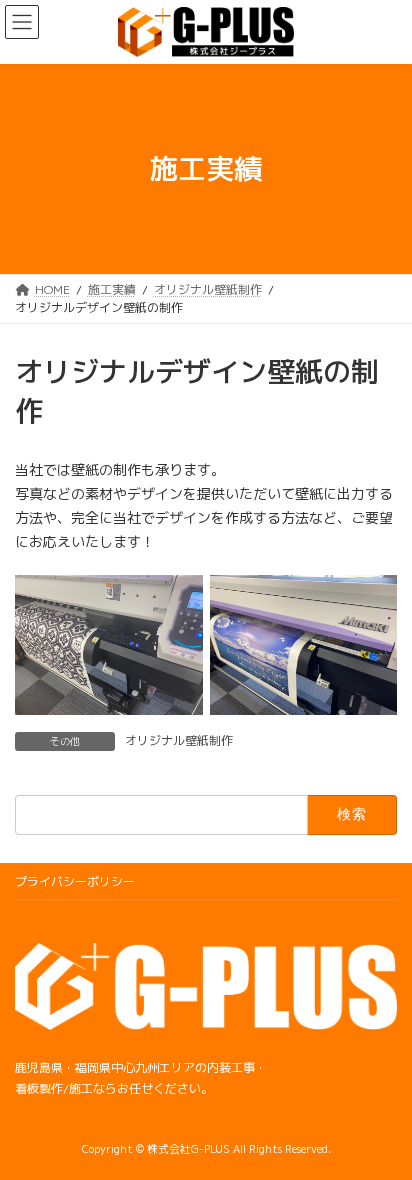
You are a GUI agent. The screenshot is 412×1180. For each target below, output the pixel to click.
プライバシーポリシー (75, 881)
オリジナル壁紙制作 (179, 740)
